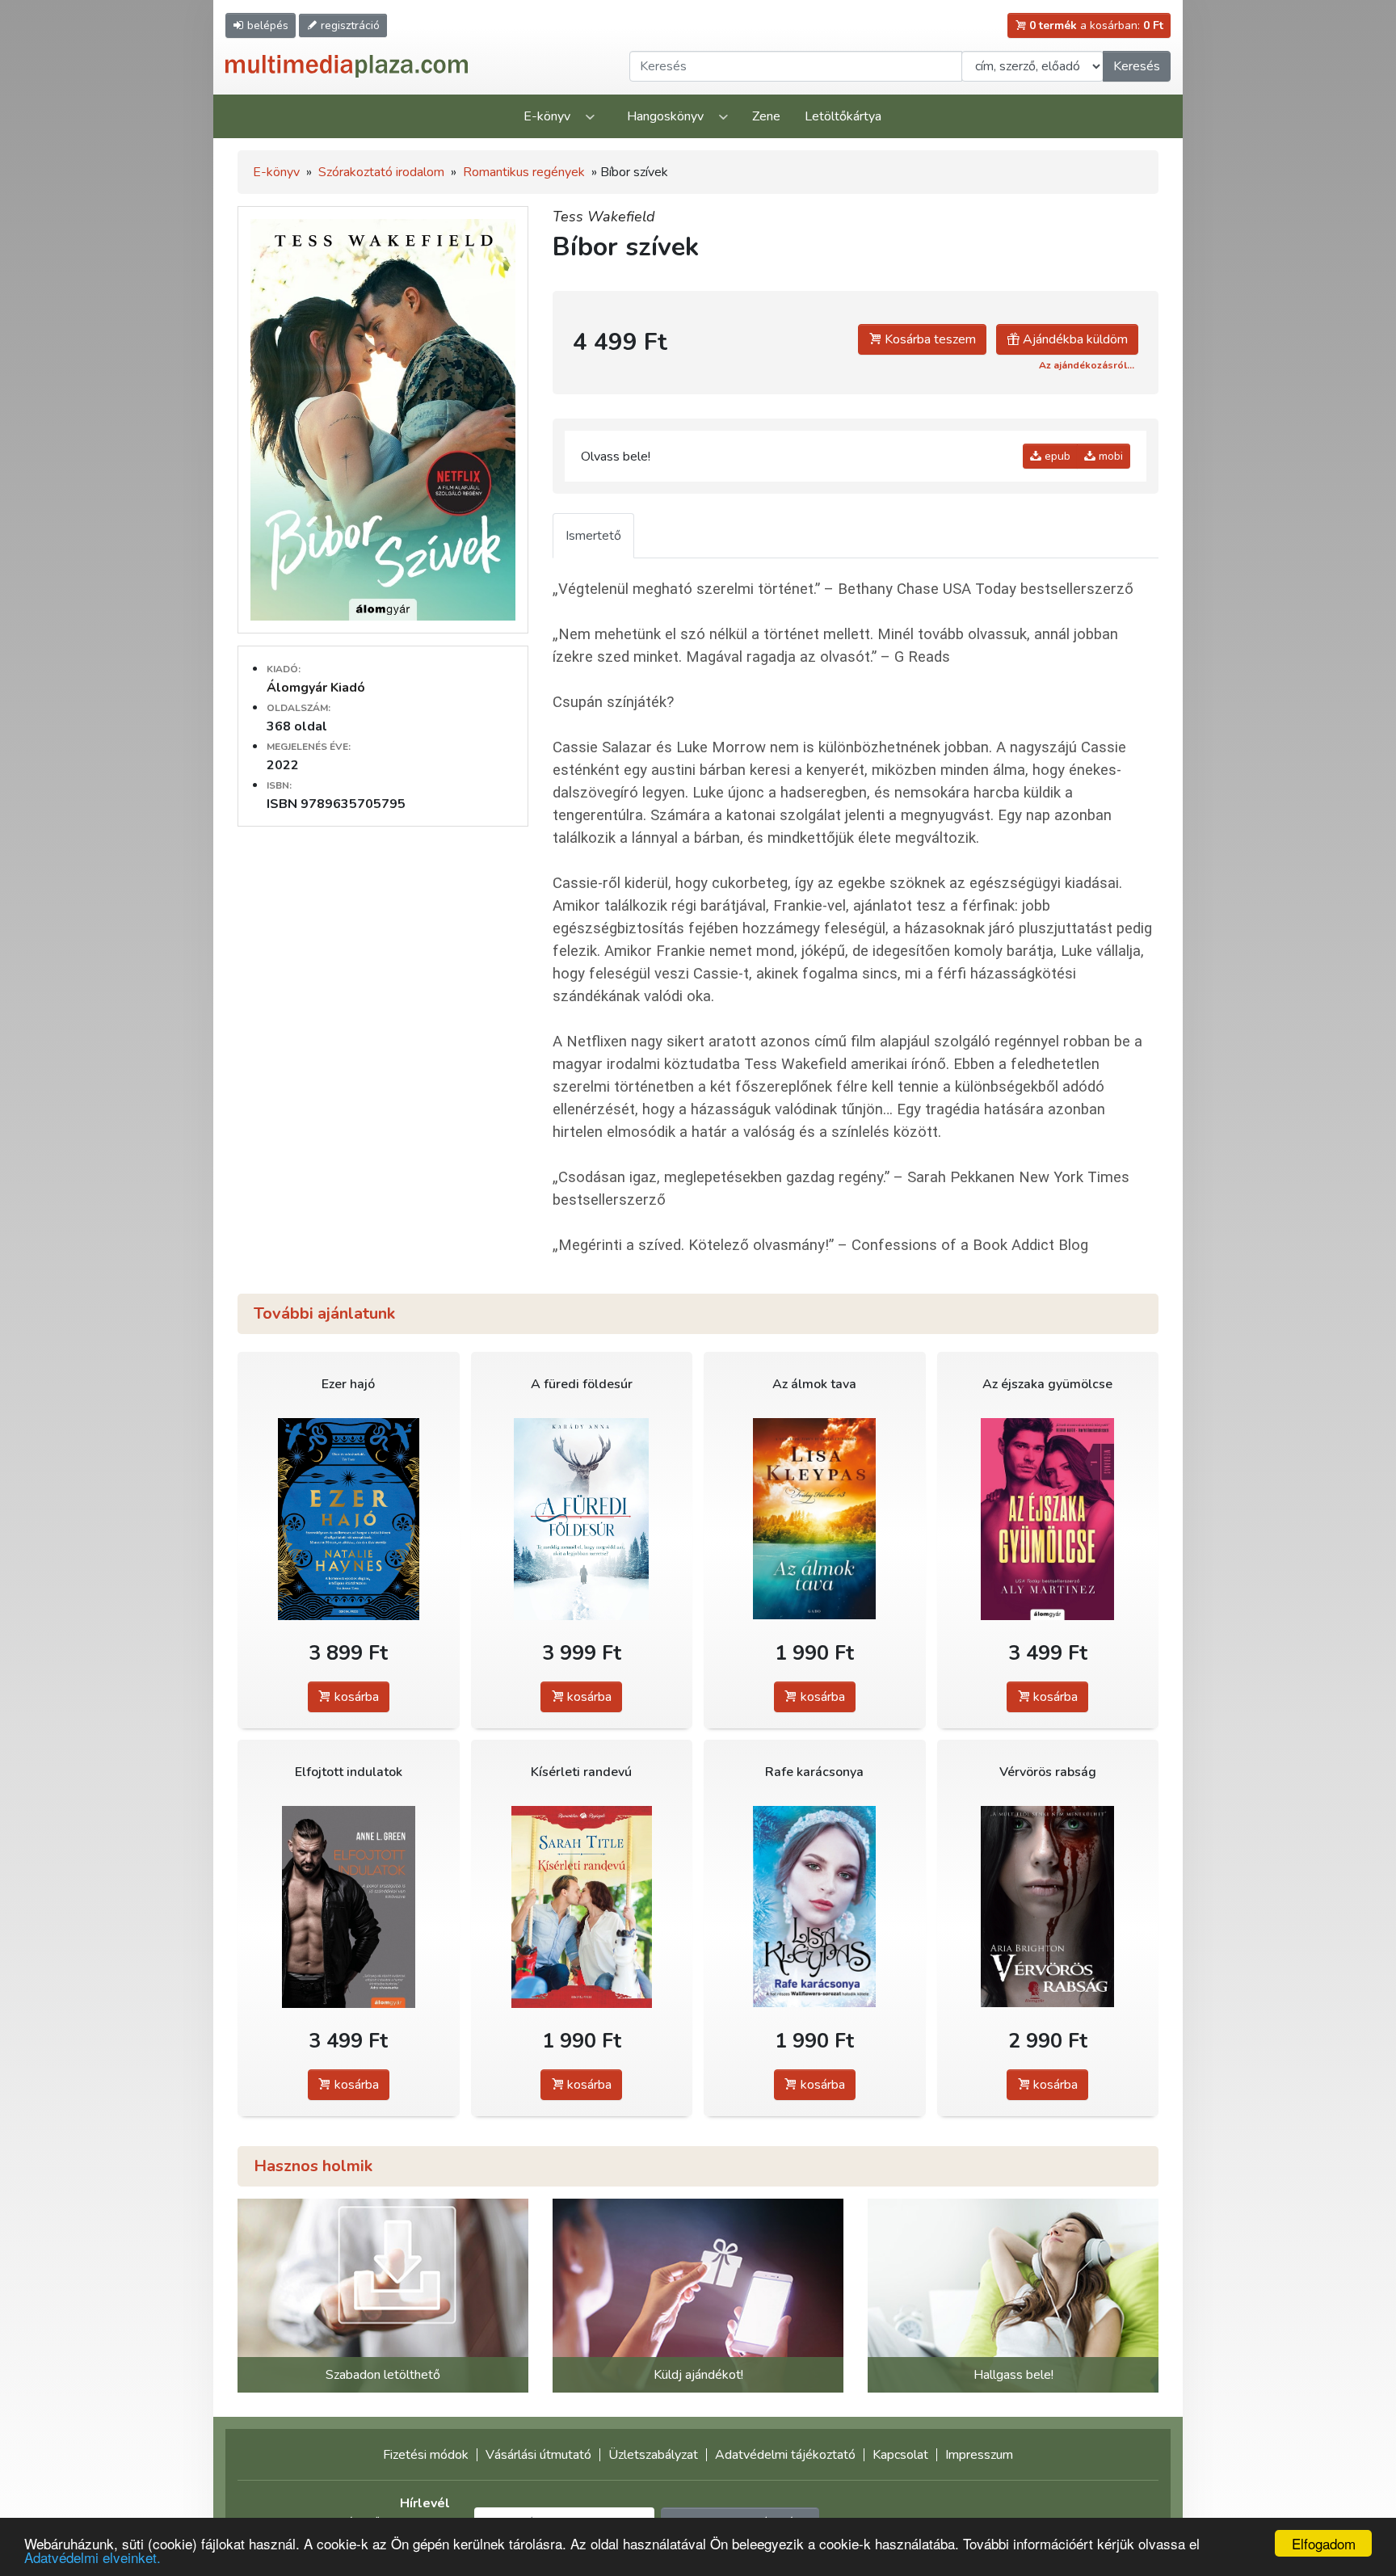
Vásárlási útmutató (538, 2455)
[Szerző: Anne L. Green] (349, 1907)
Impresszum (979, 2455)
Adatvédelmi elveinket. (93, 2557)
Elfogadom (1324, 2543)
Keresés (1137, 66)
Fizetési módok (426, 2455)
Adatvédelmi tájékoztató (785, 2455)
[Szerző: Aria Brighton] (1048, 1907)
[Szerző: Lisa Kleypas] (815, 1519)
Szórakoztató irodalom (381, 172)
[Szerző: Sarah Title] (582, 1907)
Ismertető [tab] (593, 536)
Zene (766, 116)
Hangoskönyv (665, 116)
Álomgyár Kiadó (316, 688)
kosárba (355, 1697)
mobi (1109, 456)
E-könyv (547, 116)
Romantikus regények (524, 172)
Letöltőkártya (843, 116)
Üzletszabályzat (653, 2455)
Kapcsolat (900, 2455)
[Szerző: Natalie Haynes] (349, 1519)
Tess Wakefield (604, 217)
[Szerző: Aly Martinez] (1048, 1519)
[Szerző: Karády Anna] (582, 1519)
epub (1056, 456)
